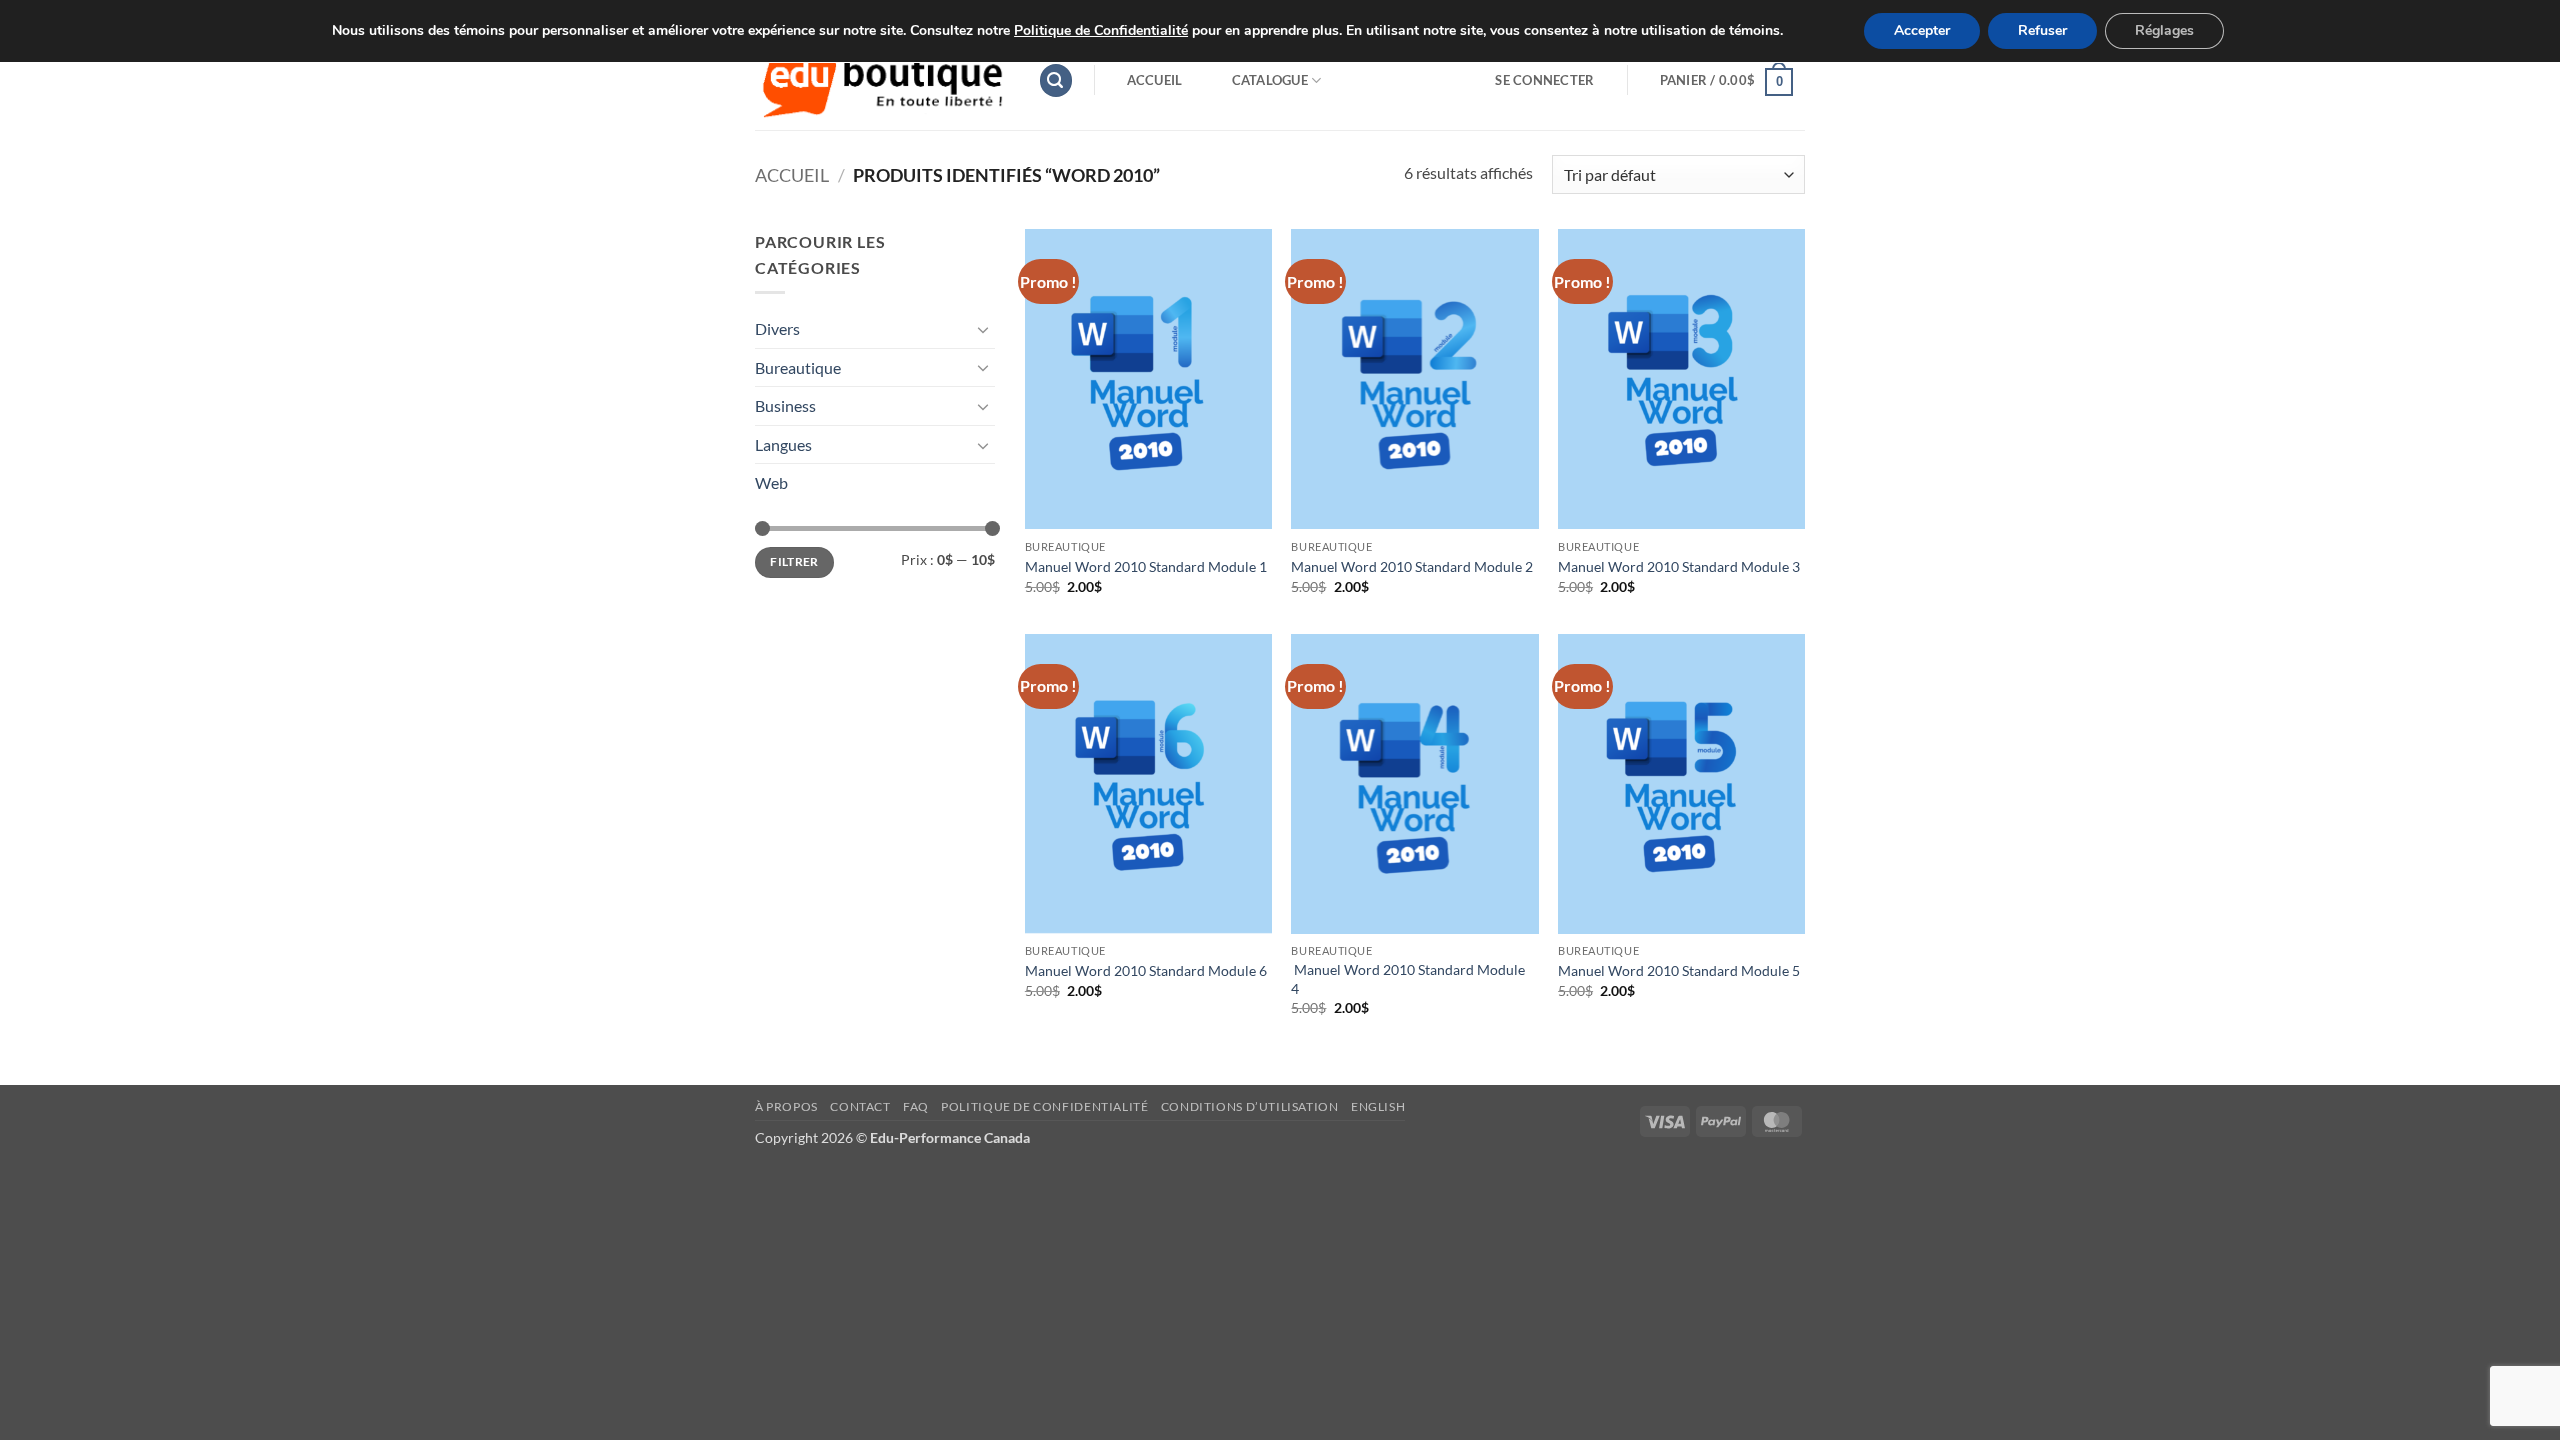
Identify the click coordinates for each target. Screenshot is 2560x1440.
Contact (860, 1106)
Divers (777, 328)
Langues (783, 444)
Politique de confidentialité (1044, 1106)
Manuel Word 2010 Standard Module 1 (1147, 566)
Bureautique (798, 367)
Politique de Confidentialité (1101, 30)
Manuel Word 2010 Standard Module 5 (1680, 970)
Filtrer (794, 561)
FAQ (916, 1106)
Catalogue (1270, 80)
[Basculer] (983, 329)
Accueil (1155, 80)
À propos (786, 1106)
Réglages (2164, 30)
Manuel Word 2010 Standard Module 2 (1413, 566)
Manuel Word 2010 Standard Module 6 (1147, 970)
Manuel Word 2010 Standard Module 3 (1680, 566)
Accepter (1922, 30)
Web (771, 482)
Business (785, 405)
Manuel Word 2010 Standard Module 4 (1408, 979)
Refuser (2042, 30)
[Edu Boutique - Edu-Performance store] (881, 80)
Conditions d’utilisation (1250, 1106)
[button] (1056, 80)
